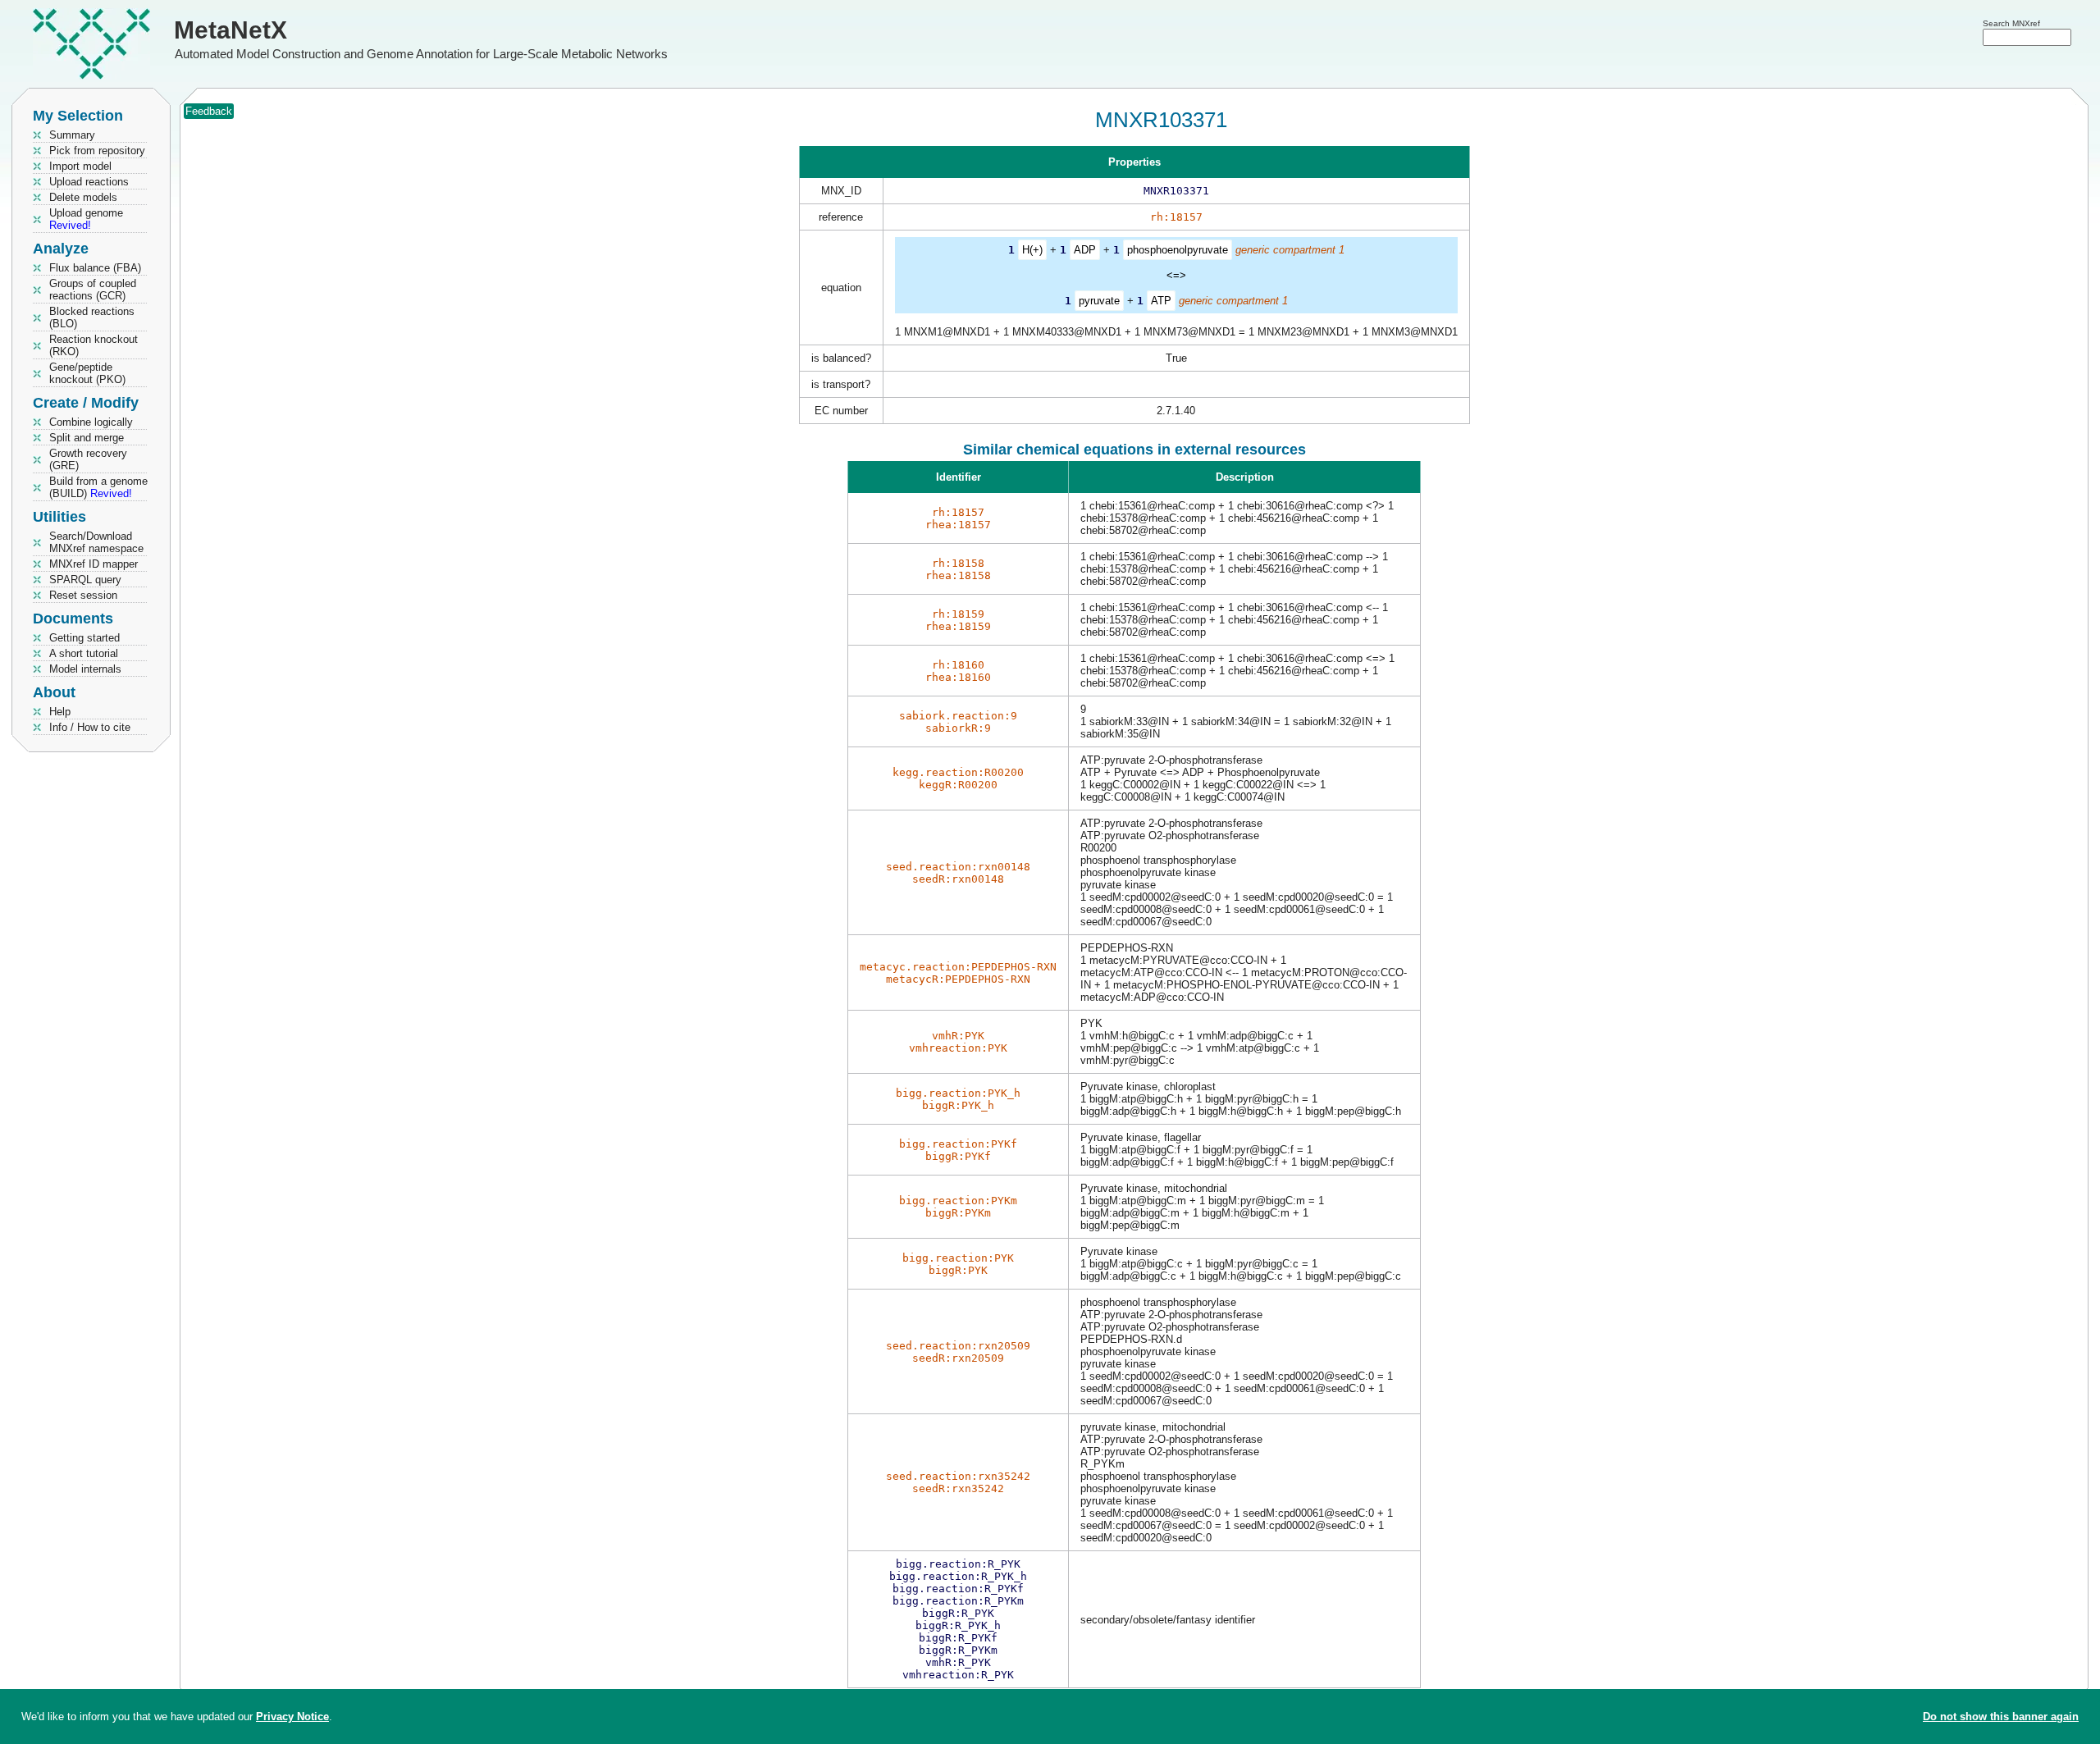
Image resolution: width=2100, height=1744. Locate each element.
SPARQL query (85, 580)
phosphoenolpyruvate (1178, 250)
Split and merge (87, 438)
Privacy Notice (292, 1717)
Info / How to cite (90, 727)
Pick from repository (97, 151)
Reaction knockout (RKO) (94, 345)
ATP (1161, 301)
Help (60, 712)
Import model (80, 166)
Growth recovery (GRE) (88, 459)
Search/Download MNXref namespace (96, 542)
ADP (1085, 250)
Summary (72, 135)
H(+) (1032, 250)
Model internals (85, 669)
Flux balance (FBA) (95, 268)
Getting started (84, 638)
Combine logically (91, 422)
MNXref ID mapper (94, 564)
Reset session (83, 595)
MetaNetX (231, 30)
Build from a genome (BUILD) (98, 487)
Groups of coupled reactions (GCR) (93, 290)
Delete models (83, 197)
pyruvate (1099, 301)
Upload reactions (89, 182)
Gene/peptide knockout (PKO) (87, 373)
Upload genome (86, 219)
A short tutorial (84, 653)
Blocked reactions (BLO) (92, 317)
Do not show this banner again (2001, 1717)
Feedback (209, 111)
